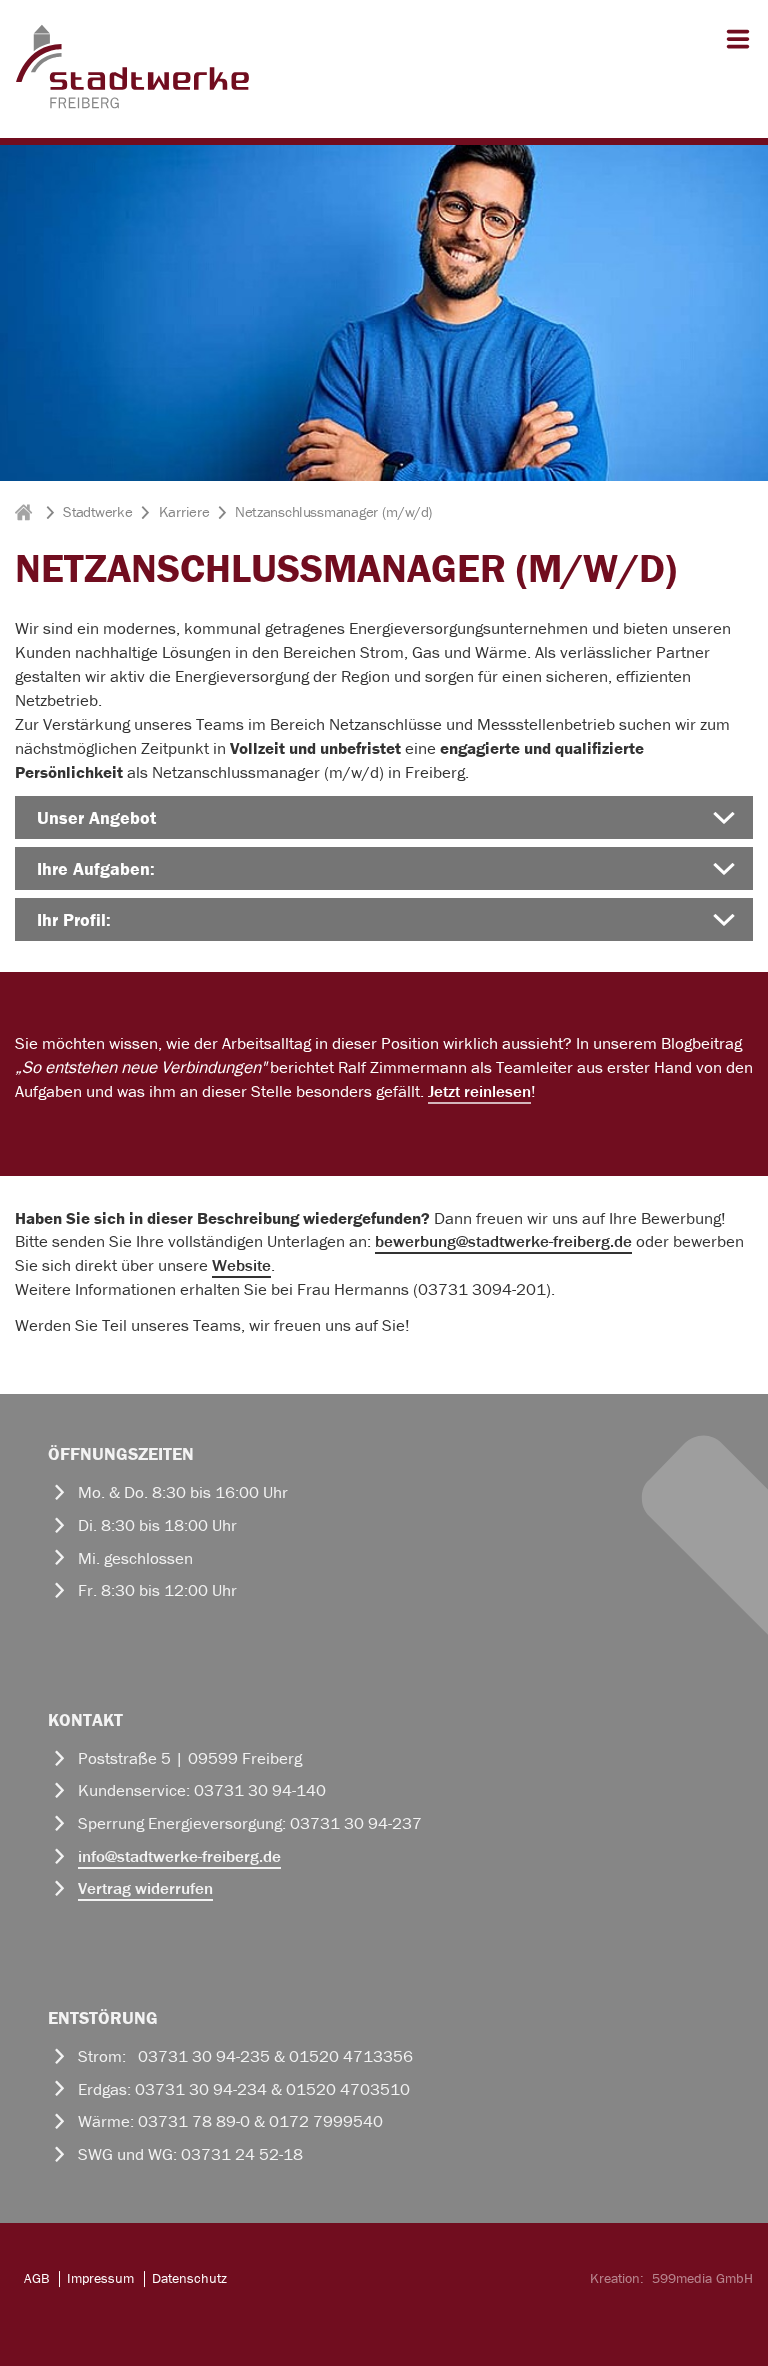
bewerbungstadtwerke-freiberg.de (503, 1241)
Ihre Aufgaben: (96, 868)
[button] (734, 48)
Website (241, 1265)
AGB (36, 2278)
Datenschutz (189, 2278)
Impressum (100, 2278)
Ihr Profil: (74, 919)
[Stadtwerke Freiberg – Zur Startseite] (132, 104)
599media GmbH (702, 2278)
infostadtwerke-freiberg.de (179, 1856)
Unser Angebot (96, 817)
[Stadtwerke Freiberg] (26, 511)
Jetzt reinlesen (479, 1091)
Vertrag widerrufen (145, 1888)
